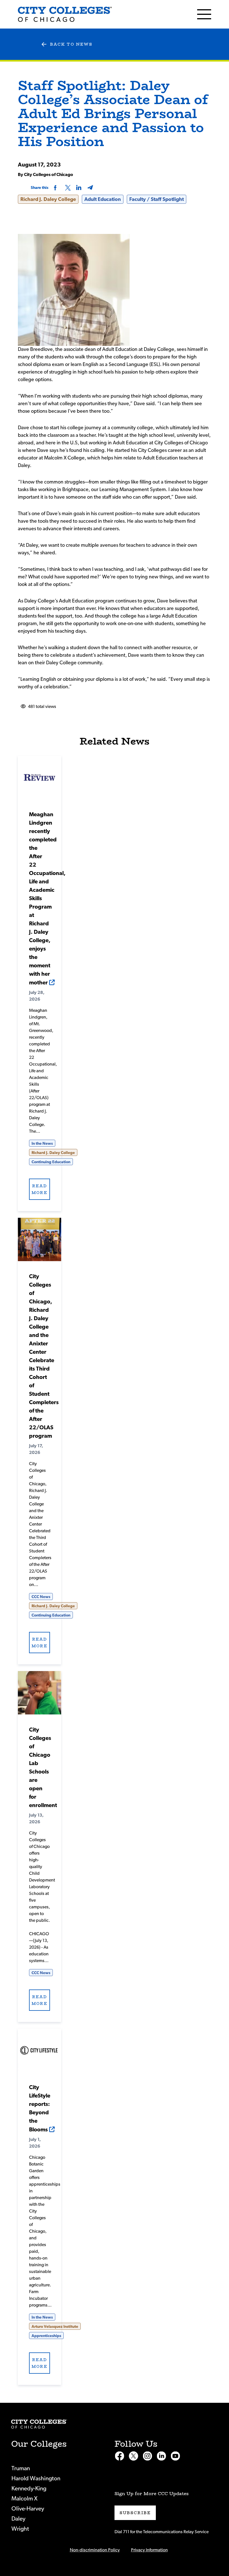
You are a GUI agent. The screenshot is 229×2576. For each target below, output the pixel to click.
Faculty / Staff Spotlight (157, 200)
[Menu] (204, 14)
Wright (20, 2529)
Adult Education (103, 200)
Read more (39, 1189)
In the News (42, 1144)
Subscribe (135, 2513)
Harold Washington (36, 2478)
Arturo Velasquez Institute (55, 2327)
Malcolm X (24, 2499)
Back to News (71, 44)
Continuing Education (51, 1162)
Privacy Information (149, 2550)
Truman (21, 2468)
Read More (40, 777)
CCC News (41, 1597)
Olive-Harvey (28, 2509)
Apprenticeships (46, 2336)
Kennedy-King (29, 2489)
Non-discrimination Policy (95, 2550)
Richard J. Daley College (48, 200)
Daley (18, 2519)
